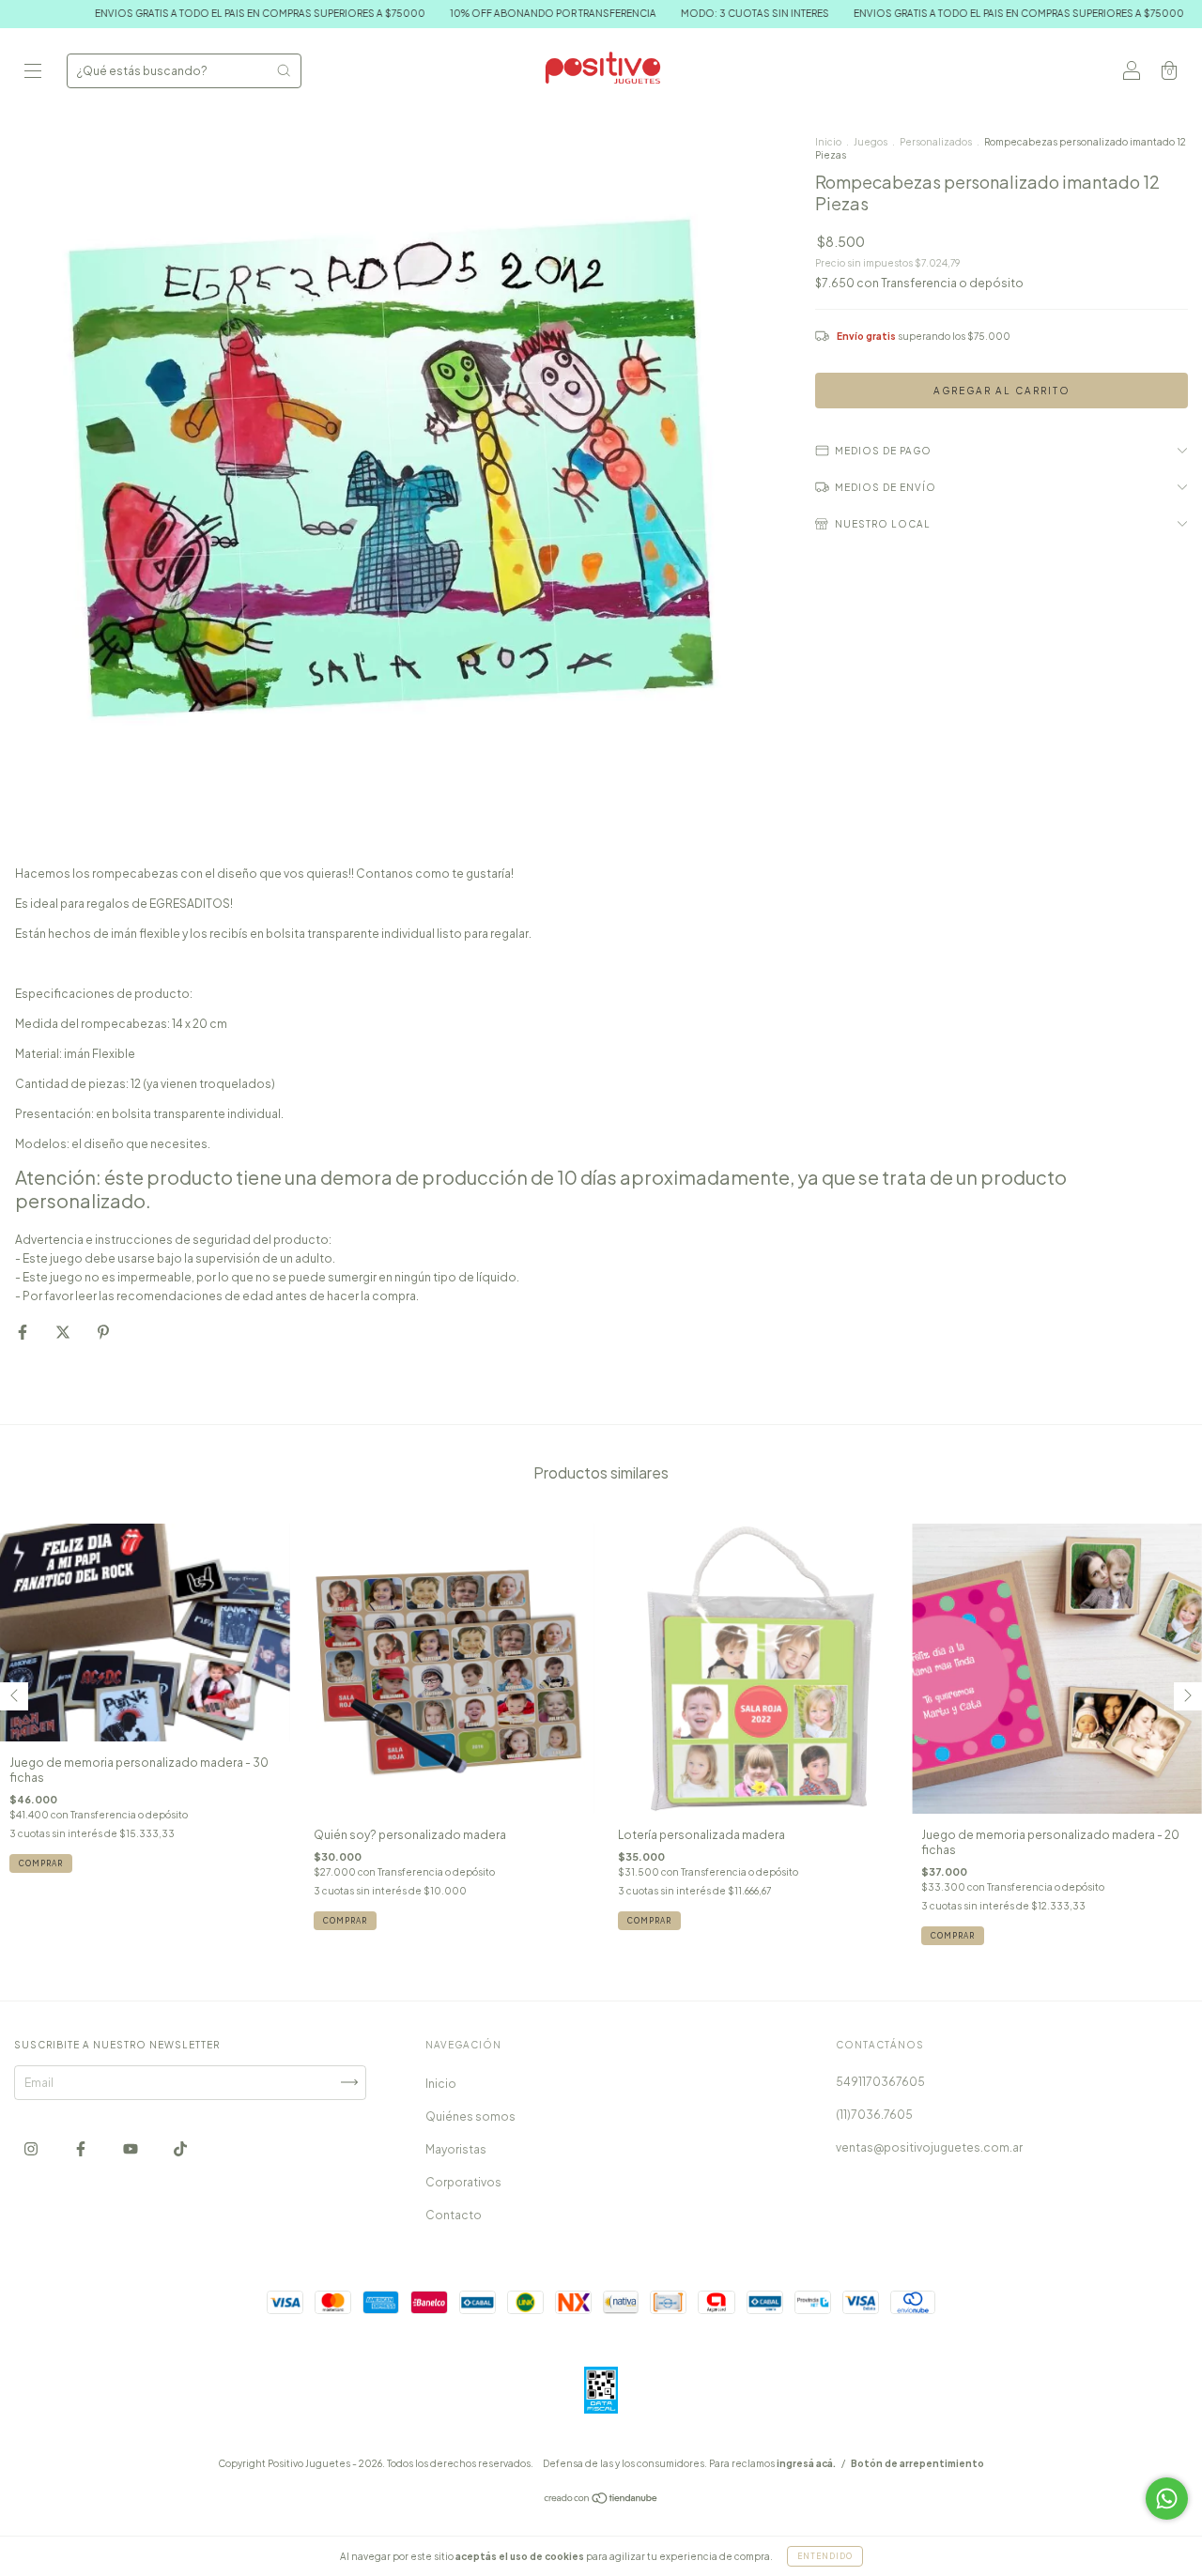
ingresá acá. (806, 2463)
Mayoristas (456, 2149)
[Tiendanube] (601, 2500)
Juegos (871, 142)
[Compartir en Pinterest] (103, 1333)
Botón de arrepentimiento (917, 2463)
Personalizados (936, 142)
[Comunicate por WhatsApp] (1167, 2499)
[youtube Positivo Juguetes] (131, 2148)
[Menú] (33, 73)
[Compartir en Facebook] (23, 1333)
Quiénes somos (470, 2116)
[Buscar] (284, 70)
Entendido (825, 2556)
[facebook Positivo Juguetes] (82, 2148)
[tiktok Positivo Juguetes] (180, 2148)
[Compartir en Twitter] (64, 1333)
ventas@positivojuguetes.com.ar (929, 2147)
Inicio (828, 142)
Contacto (454, 2215)
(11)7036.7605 (874, 2115)
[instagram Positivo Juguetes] (32, 2148)
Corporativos (463, 2182)
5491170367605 (880, 2082)
